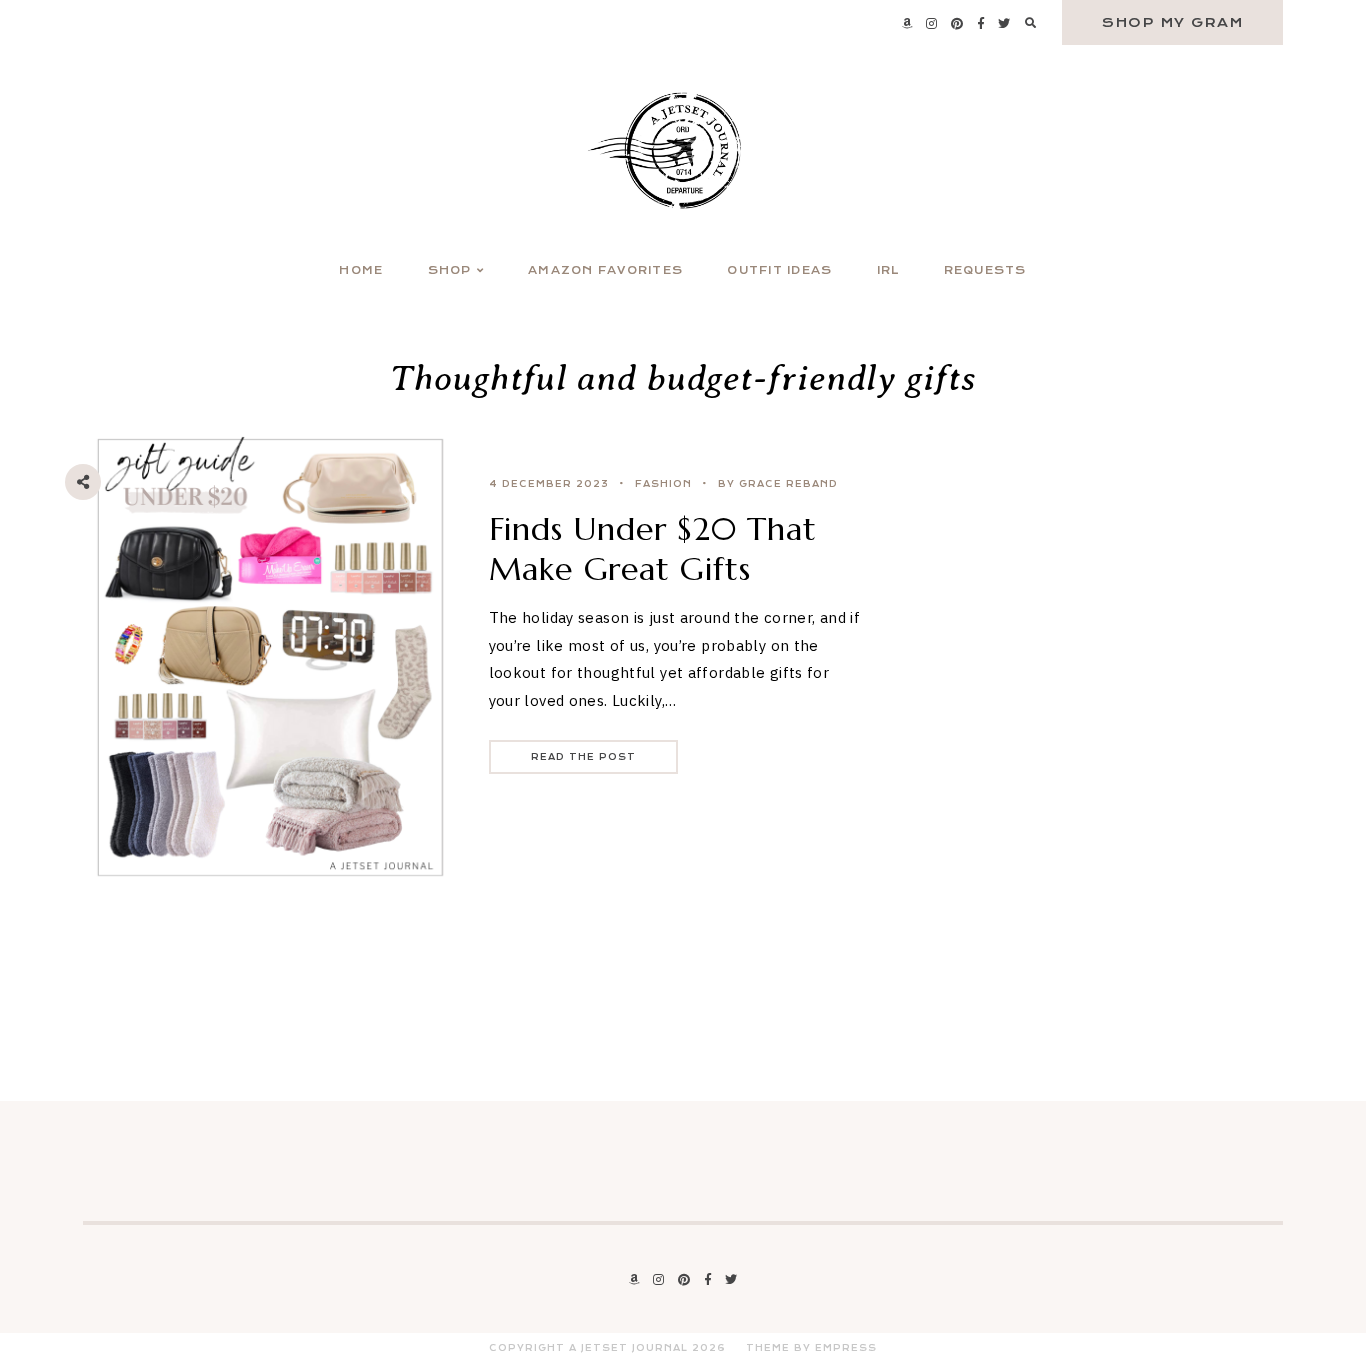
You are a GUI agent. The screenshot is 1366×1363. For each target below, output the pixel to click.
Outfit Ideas (779, 270)
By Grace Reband (778, 484)
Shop (450, 270)
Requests (985, 270)
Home (361, 270)
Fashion (663, 484)
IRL (888, 270)
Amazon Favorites (605, 270)
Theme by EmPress (811, 1348)
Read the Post (583, 757)
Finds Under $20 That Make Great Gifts (653, 549)
